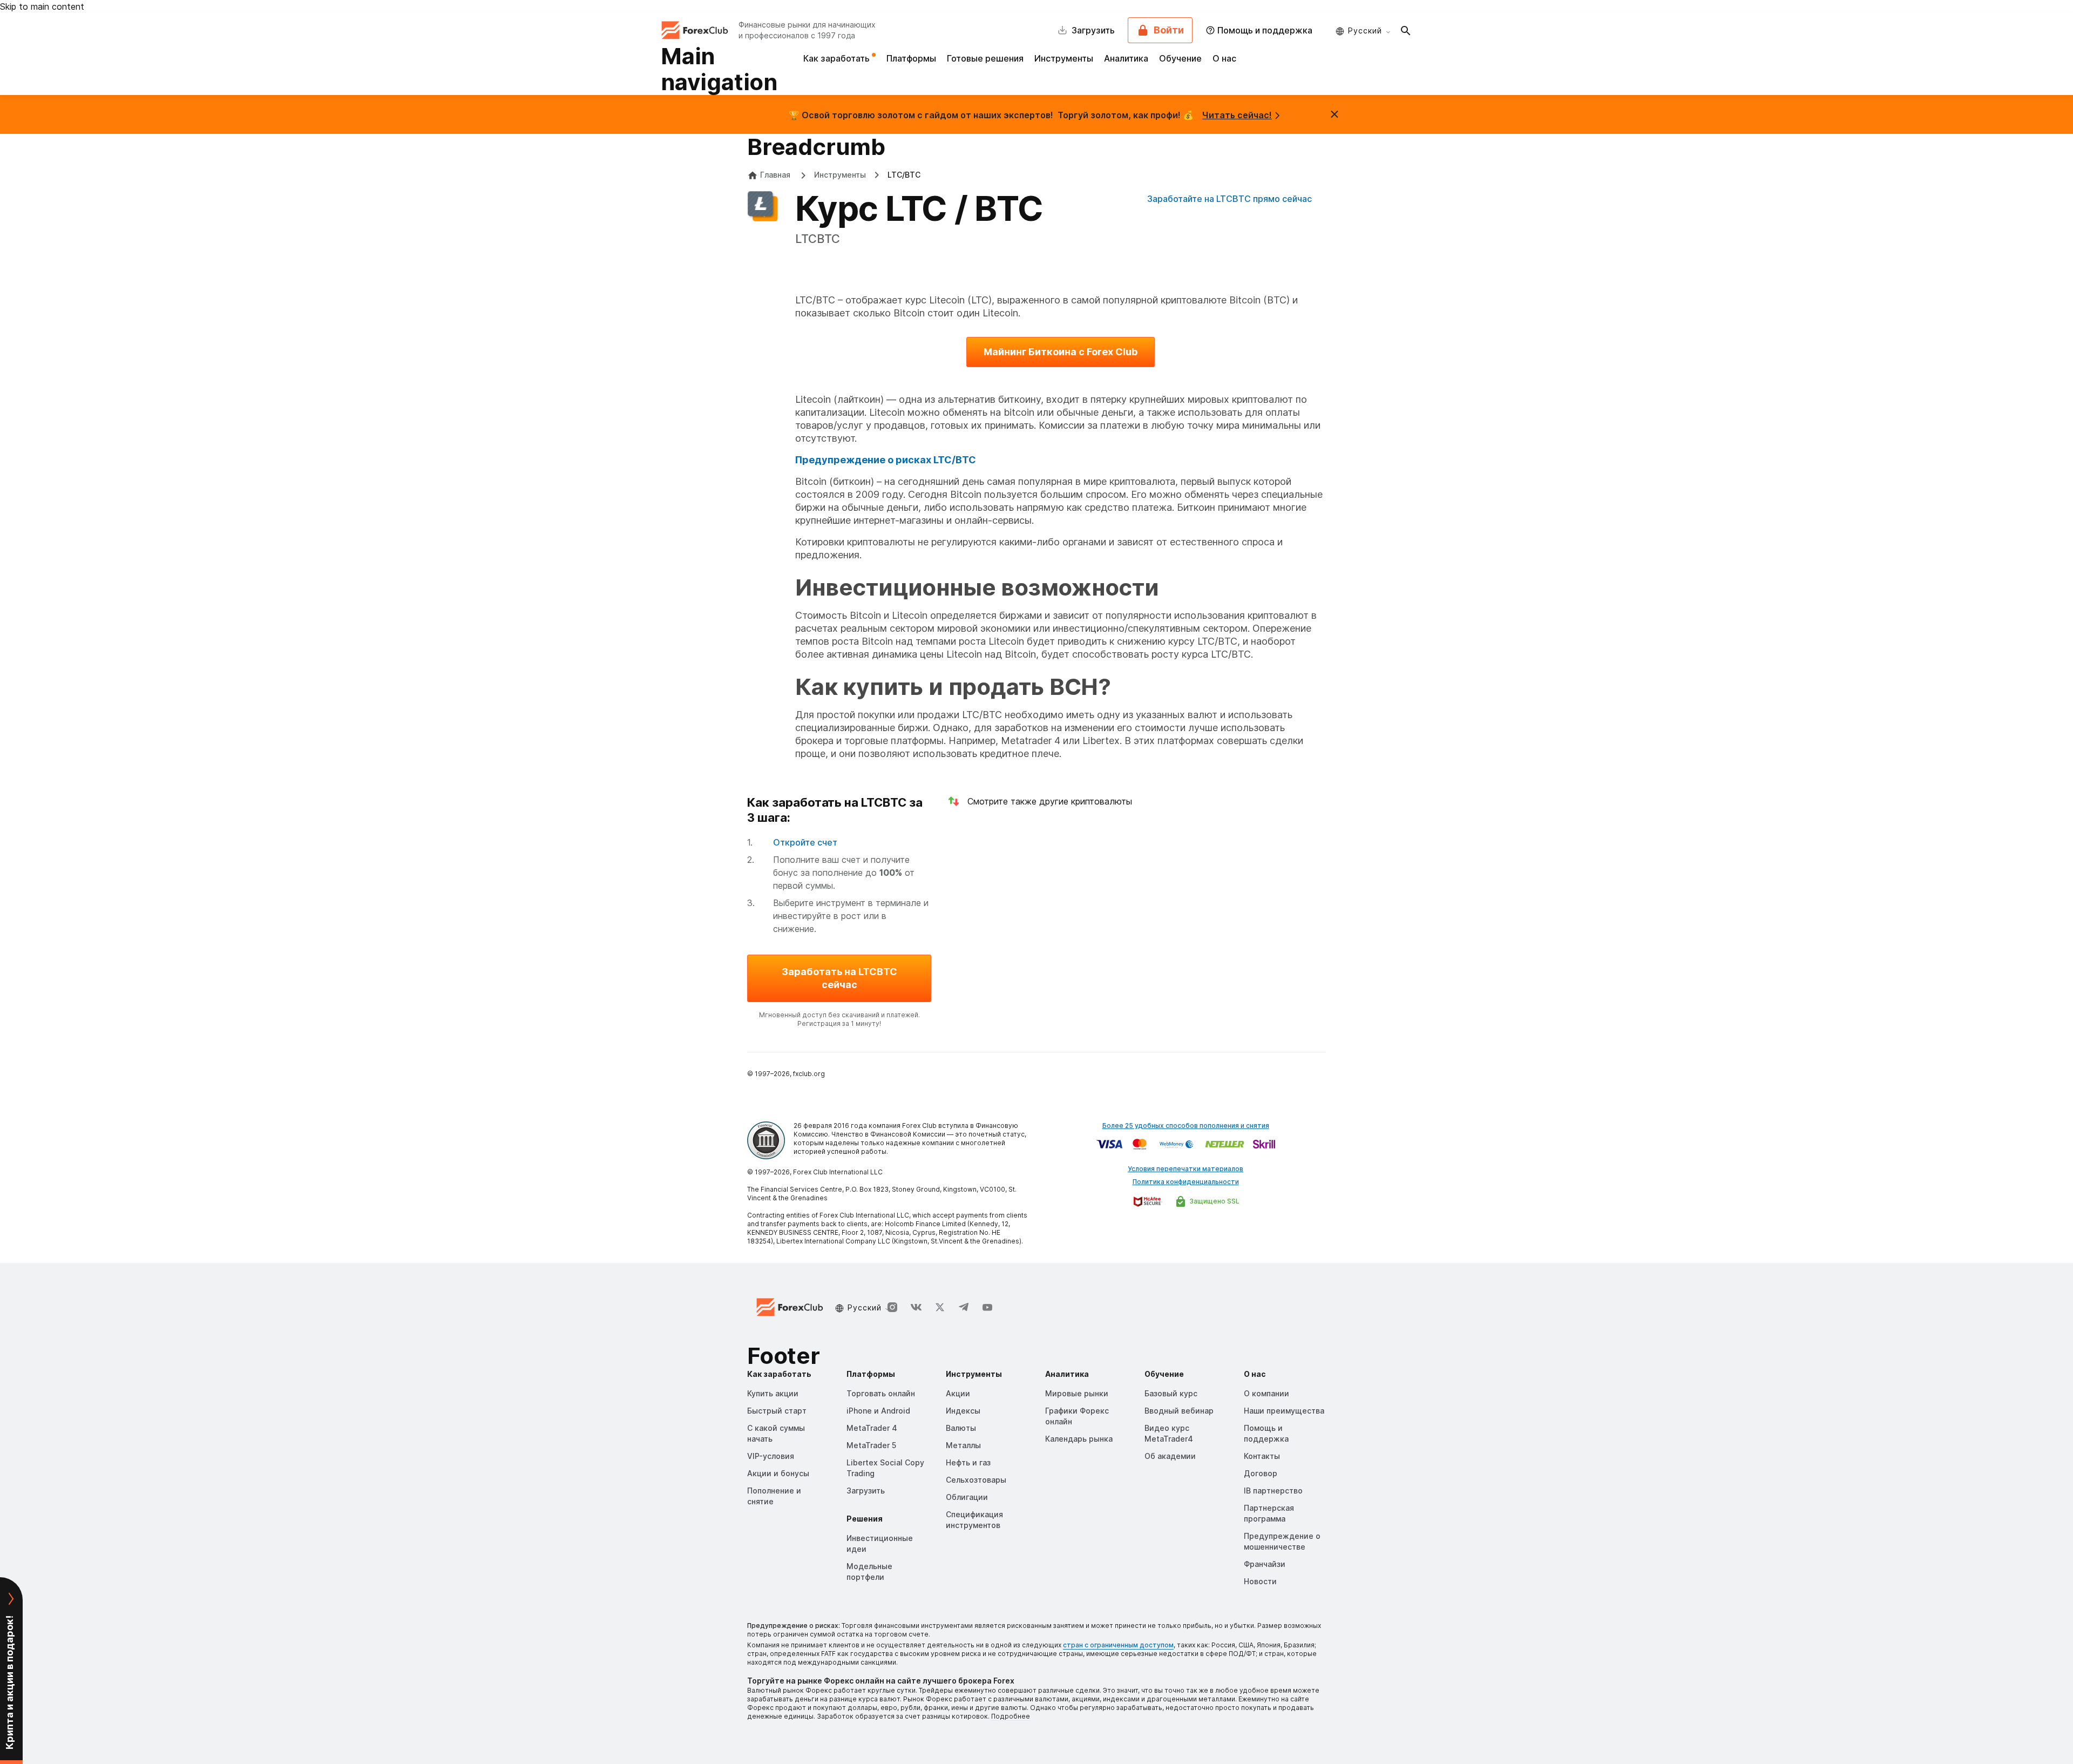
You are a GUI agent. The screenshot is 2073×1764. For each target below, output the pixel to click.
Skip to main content (42, 6)
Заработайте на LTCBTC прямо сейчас (1229, 199)
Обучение (1180, 58)
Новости (1260, 1581)
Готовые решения (985, 58)
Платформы (911, 58)
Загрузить (866, 1491)
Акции (958, 1393)
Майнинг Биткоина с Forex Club (1061, 352)
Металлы (963, 1445)
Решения (865, 1519)
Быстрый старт (777, 1411)
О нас (1224, 58)
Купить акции (773, 1393)
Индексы (963, 1411)
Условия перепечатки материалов (1185, 1169)
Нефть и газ (968, 1462)
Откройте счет (805, 842)
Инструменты (1064, 58)
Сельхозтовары (976, 1480)
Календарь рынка (1079, 1439)
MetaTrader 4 (872, 1428)
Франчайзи (1265, 1564)
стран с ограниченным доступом (1118, 1645)
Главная (775, 175)
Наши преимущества (1284, 1411)
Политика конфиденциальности (1186, 1182)
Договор (1261, 1473)
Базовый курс (1171, 1393)
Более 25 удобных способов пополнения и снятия (1186, 1126)
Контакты (1262, 1456)
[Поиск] (1406, 30)
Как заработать (838, 58)
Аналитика (1126, 58)
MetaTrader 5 (871, 1445)
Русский (1365, 31)
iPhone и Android (878, 1411)
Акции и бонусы (778, 1473)
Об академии (1170, 1456)
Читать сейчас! (1237, 115)
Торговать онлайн (881, 1393)
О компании (1266, 1393)
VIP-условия (771, 1456)
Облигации (967, 1497)
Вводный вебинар (1179, 1411)
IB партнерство (1273, 1491)
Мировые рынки (1077, 1393)
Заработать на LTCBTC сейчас (839, 978)
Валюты (961, 1428)
